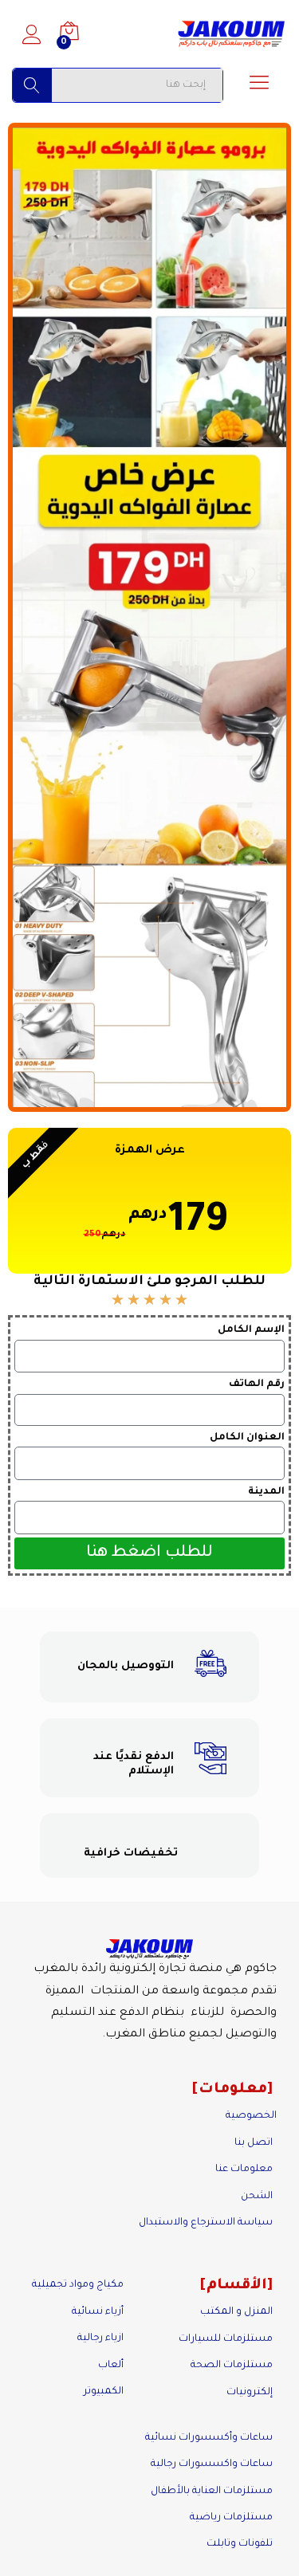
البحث (32, 85)
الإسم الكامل (251, 1330)
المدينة (266, 1492)
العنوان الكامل (247, 1438)
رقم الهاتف (257, 1384)
